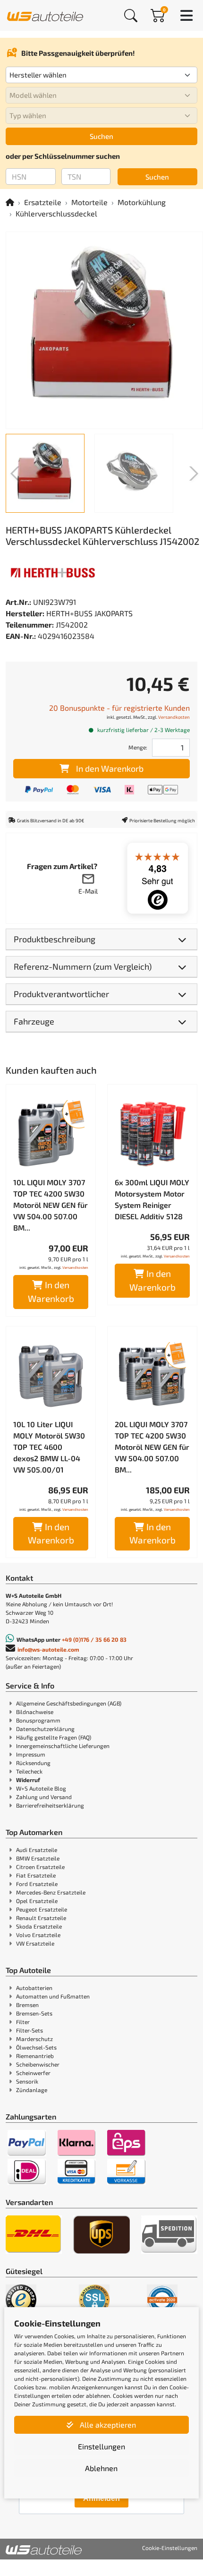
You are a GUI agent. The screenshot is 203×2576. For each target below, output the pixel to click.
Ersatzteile (43, 202)
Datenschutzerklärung (45, 1729)
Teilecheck (29, 1771)
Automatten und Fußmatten (53, 1996)
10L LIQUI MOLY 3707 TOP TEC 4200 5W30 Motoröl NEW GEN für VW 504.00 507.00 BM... (51, 1205)
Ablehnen (101, 2468)
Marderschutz (34, 2039)
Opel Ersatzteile (37, 1901)
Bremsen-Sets (34, 2013)
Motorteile (89, 202)
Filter (23, 2022)
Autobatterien (34, 1988)
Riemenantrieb (35, 2056)
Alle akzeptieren (107, 2425)
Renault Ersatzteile (41, 1918)
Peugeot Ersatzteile (42, 1909)
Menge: (138, 747)
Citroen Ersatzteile (40, 1867)
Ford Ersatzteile (37, 1884)
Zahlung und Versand (44, 1797)
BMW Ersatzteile (38, 1858)
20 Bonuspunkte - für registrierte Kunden (119, 708)
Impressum (31, 1754)
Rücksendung (33, 1763)
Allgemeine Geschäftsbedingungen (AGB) (69, 1703)
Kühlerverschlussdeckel (56, 213)
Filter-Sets (30, 2030)
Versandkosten (174, 717)
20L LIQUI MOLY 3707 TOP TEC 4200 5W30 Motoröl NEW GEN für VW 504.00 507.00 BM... (152, 1447)
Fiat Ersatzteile (36, 1875)
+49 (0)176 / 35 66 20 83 (94, 1639)
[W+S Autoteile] (45, 15)
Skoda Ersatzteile (39, 1926)
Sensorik (27, 2081)
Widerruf (28, 1780)
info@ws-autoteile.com (48, 1649)
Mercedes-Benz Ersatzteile (51, 1892)
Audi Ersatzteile (37, 1850)
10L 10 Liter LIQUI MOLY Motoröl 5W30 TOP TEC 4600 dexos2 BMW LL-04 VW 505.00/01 (49, 1447)
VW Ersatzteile (35, 1943)
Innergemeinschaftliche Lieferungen (63, 1746)
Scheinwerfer (33, 2073)
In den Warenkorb (110, 768)
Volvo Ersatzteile (38, 1935)
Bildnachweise (35, 1712)
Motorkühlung (142, 202)
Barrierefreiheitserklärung (50, 1805)
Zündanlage (32, 2090)
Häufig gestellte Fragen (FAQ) (54, 1737)
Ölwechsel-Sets (36, 2047)
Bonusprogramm (38, 1720)
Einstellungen (101, 2446)
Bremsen (27, 2005)
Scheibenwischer (38, 2064)
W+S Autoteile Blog (41, 1788)
